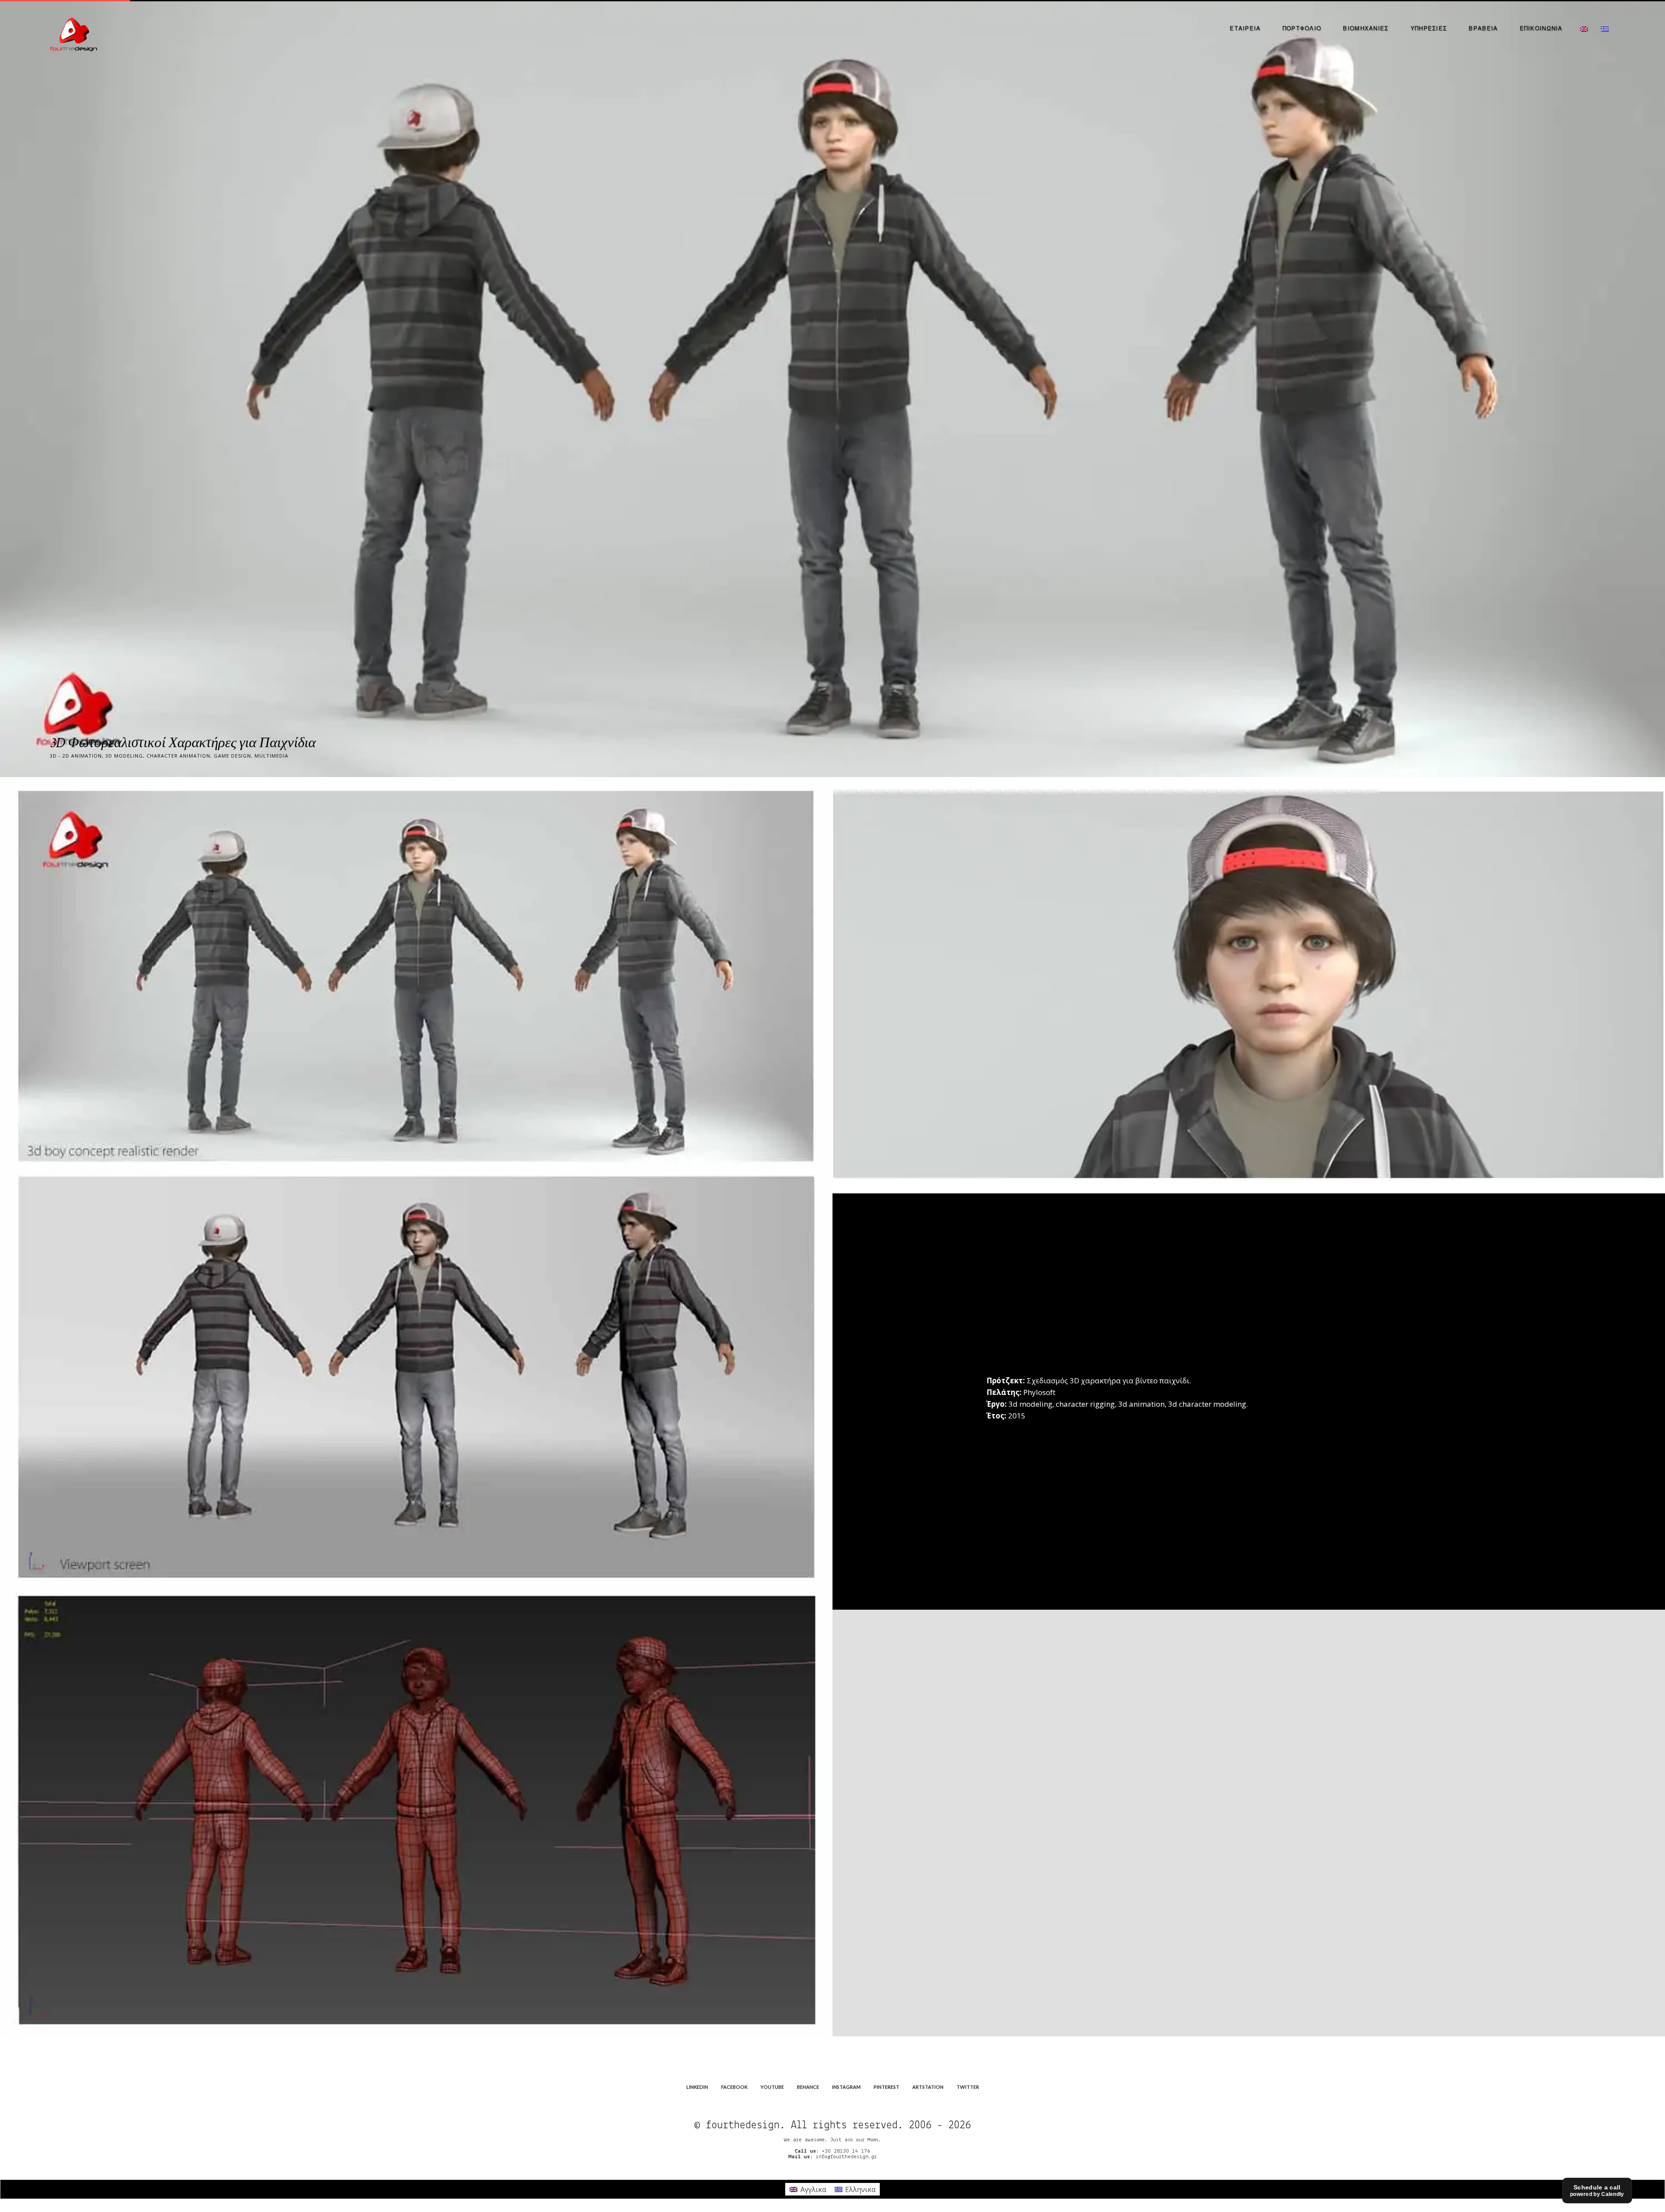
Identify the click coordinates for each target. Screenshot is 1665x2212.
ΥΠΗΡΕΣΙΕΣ (1429, 28)
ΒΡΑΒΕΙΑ (1483, 28)
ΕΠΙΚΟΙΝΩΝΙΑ (1541, 28)
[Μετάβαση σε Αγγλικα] (1584, 28)
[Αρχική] (74, 33)
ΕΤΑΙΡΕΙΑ (1245, 28)
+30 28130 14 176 (846, 2151)
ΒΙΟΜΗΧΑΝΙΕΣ (1366, 28)
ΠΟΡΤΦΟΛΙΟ (1302, 28)
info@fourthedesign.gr (846, 2157)
